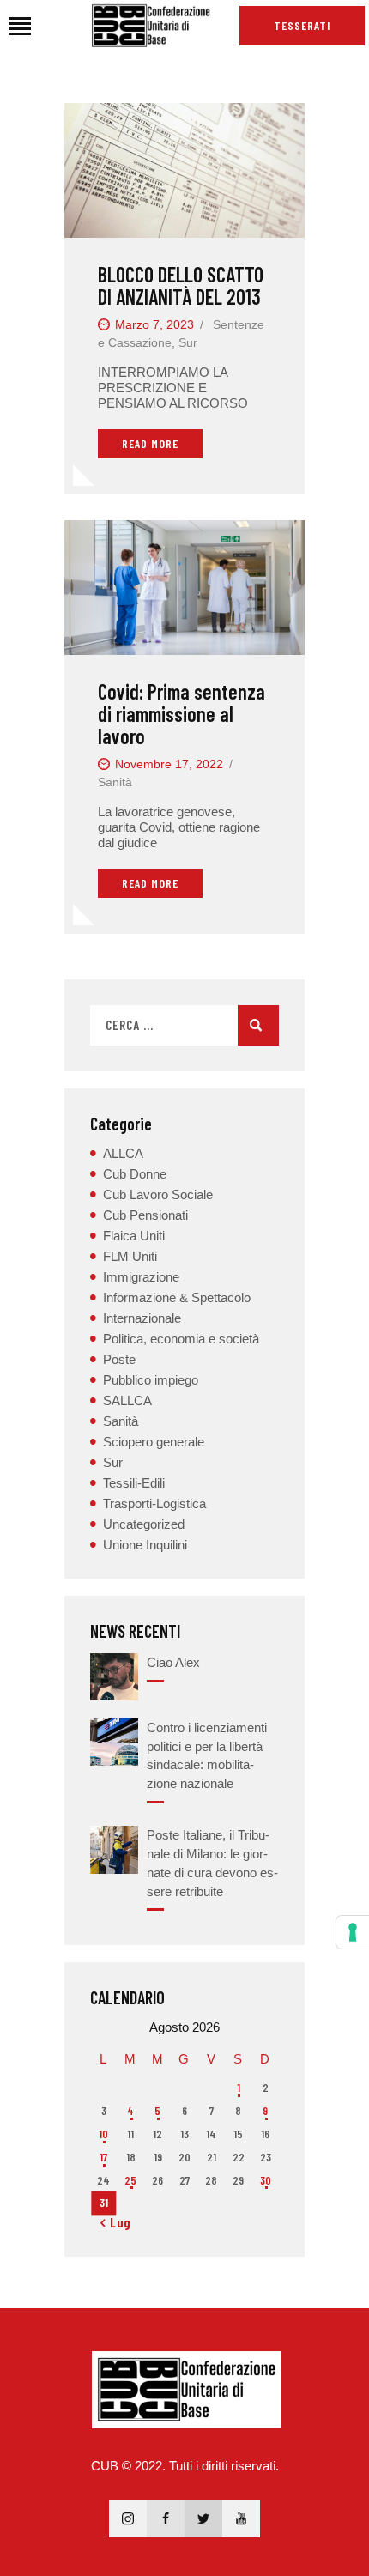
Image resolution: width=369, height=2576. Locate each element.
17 (103, 2157)
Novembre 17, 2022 (169, 764)
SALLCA (127, 1400)
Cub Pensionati (145, 1215)
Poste (119, 1359)
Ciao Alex (173, 1662)
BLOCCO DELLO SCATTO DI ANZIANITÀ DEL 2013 (181, 286)
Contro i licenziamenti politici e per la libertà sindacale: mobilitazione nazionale (207, 1755)
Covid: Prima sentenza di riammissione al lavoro (181, 714)
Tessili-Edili (134, 1483)
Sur (188, 342)
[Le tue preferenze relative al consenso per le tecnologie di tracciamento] (353, 1932)
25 (130, 2180)
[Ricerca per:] (184, 1025)
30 (266, 2180)
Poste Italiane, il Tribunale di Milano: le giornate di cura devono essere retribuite (212, 1863)
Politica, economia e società (181, 1339)
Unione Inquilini (145, 1545)
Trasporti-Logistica (154, 1503)
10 (103, 2134)
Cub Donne (135, 1174)
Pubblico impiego (151, 1380)
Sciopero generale (154, 1442)
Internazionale (142, 1318)
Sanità (115, 782)
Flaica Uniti (134, 1236)
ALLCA (123, 1153)
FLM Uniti (130, 1256)
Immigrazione (141, 1277)
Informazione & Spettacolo (177, 1297)
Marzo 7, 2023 (154, 324)
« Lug (116, 2222)
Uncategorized (144, 1524)
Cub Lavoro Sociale (158, 1194)
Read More (150, 443)
